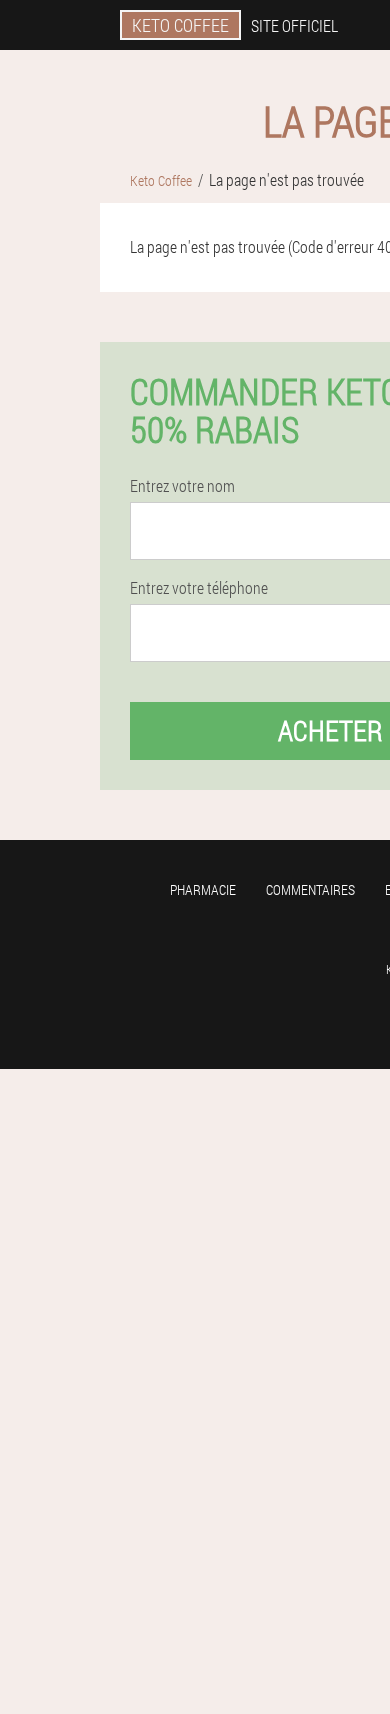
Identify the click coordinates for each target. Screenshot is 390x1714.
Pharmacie (203, 889)
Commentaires (310, 889)
